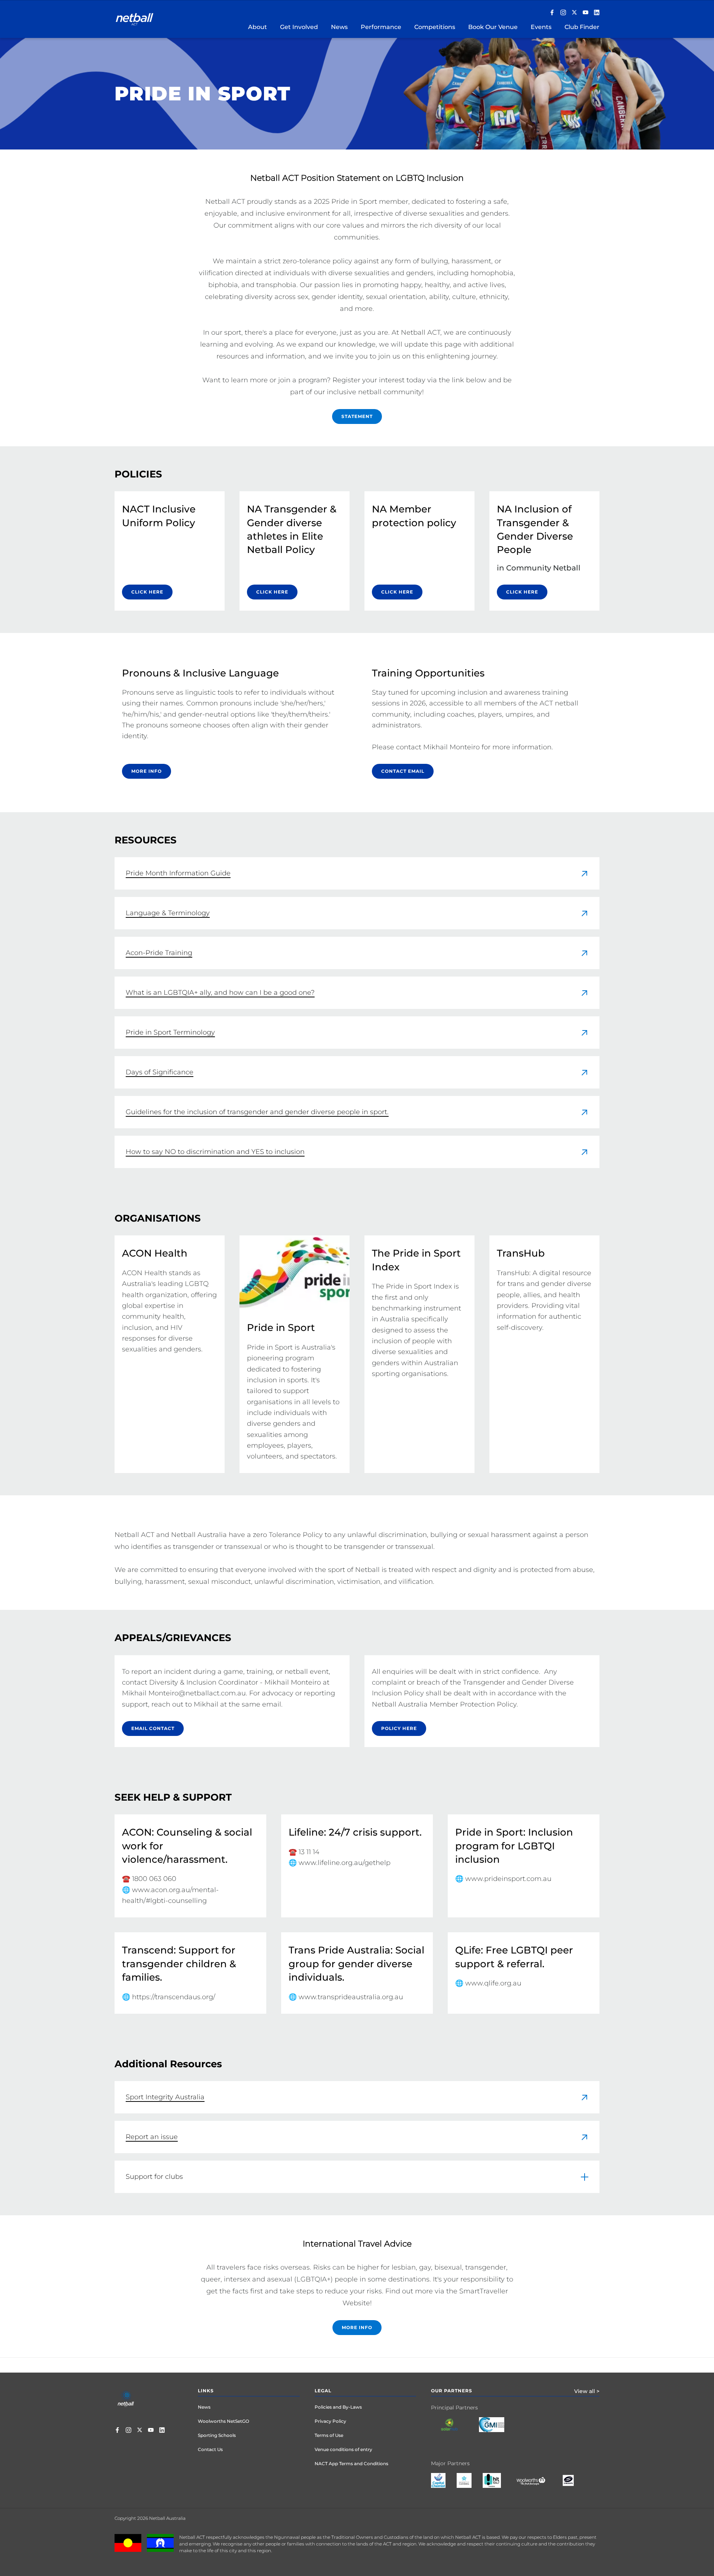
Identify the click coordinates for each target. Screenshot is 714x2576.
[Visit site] (455, 2430)
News (204, 2407)
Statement (357, 416)
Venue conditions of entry (343, 2449)
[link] (357, 873)
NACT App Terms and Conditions (351, 2464)
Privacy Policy (330, 2421)
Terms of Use (329, 2435)
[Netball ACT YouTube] (586, 13)
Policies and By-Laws (338, 2407)
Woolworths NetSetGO (223, 2421)
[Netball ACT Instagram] (563, 13)
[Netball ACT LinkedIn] (597, 13)
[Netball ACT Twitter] (574, 13)
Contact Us (210, 2449)
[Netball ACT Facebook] (552, 13)
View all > (587, 2391)
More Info (357, 2327)
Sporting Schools (217, 2435)
